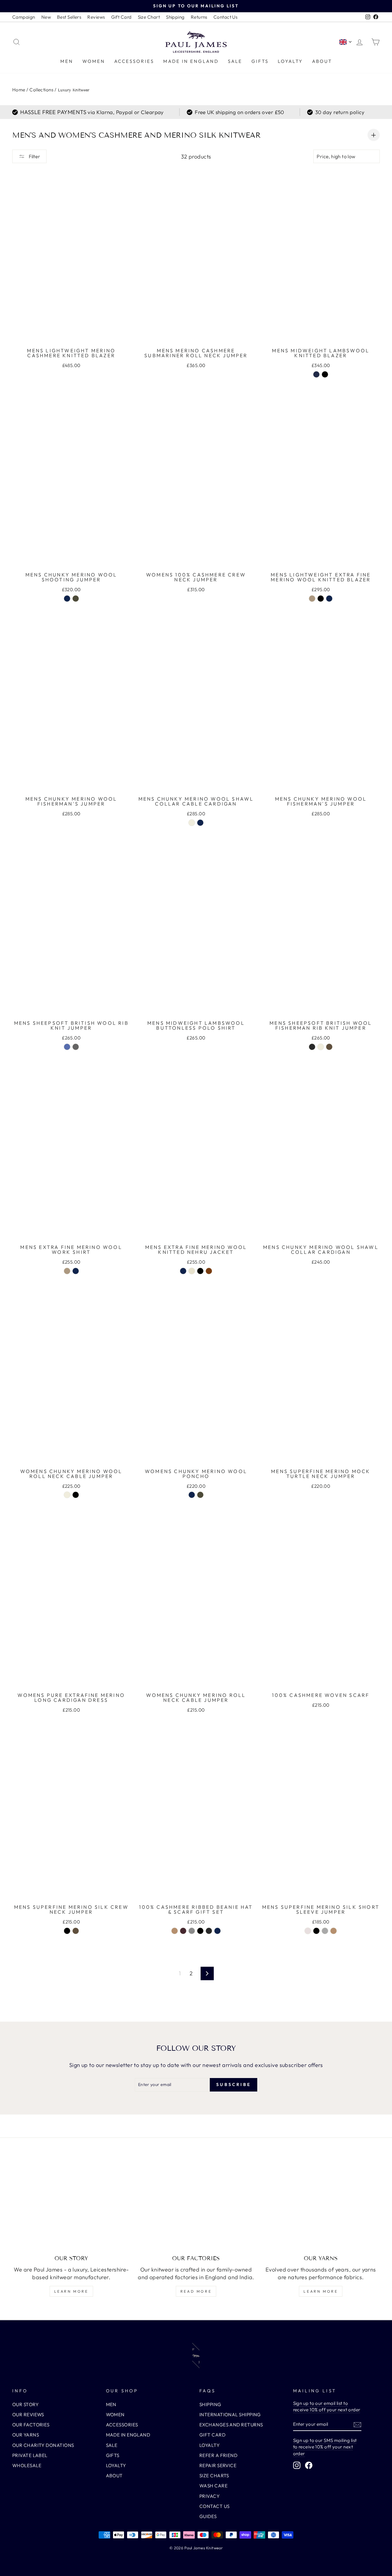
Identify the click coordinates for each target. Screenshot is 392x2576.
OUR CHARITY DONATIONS (43, 2445)
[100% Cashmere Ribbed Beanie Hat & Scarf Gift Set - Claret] (183, 1931)
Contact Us (226, 17)
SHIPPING (210, 2404)
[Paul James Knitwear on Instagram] (297, 2465)
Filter (34, 156)
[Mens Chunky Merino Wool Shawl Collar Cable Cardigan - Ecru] (192, 823)
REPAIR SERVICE (218, 2465)
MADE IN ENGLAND (191, 61)
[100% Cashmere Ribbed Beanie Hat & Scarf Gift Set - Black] (200, 1931)
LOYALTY (290, 61)
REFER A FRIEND (218, 2455)
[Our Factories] (196, 2205)
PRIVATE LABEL (30, 2455)
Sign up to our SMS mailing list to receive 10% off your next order (325, 2447)
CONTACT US (215, 2506)
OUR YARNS (26, 2435)
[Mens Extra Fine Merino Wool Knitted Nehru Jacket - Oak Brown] (209, 1271)
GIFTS (260, 61)
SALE (235, 61)
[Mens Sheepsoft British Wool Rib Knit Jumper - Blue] (67, 1047)
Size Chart (149, 17)
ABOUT (322, 61)
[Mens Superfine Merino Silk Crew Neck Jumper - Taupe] (76, 1931)
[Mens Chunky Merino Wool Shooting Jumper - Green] (76, 599)
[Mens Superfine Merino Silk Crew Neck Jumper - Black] (67, 1931)
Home (19, 90)
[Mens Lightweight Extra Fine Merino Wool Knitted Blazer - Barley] (312, 599)
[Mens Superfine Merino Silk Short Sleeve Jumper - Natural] (308, 1931)
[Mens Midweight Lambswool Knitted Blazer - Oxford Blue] (316, 374)
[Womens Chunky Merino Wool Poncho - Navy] (192, 1495)
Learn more (71, 2291)
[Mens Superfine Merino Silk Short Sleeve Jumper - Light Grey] (325, 1931)
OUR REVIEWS (28, 2415)
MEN (67, 61)
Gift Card (121, 17)
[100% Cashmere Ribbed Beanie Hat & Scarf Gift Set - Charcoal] (209, 1931)
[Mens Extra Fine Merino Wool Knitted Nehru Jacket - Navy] (183, 1271)
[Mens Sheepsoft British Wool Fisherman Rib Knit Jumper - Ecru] (321, 1047)
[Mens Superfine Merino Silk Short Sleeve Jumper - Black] (316, 1931)
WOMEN (94, 61)
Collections (41, 90)
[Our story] (71, 2205)
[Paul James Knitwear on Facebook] (309, 2465)
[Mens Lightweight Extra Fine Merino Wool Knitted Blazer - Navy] (329, 599)
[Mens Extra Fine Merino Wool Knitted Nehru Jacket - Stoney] (192, 1271)
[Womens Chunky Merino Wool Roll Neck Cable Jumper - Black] (76, 1495)
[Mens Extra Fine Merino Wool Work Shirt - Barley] (67, 1271)
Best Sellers (69, 17)
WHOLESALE (27, 2465)
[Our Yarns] (321, 2205)
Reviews (96, 17)
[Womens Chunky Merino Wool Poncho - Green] (200, 1495)
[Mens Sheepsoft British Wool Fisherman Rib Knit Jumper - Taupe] (329, 1047)
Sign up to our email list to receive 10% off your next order (327, 2406)
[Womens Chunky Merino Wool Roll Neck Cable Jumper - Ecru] (67, 1495)
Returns (199, 17)
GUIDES (208, 2516)
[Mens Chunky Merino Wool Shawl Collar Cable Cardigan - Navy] (200, 823)
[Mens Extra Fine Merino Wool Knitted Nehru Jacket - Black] (200, 1271)
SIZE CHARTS (214, 2476)
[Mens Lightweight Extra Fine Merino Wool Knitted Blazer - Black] (321, 599)
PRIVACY (209, 2496)
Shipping (175, 17)
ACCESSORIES (134, 61)
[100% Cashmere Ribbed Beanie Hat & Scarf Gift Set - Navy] (217, 1931)
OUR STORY (25, 2404)
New (46, 17)
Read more (196, 2291)
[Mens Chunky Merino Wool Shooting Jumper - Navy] (67, 599)
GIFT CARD (212, 2435)
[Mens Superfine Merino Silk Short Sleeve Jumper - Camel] (334, 1931)
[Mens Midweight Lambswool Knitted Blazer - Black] (325, 374)
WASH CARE (213, 2486)
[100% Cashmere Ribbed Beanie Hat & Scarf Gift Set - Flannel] (192, 1931)
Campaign (24, 17)
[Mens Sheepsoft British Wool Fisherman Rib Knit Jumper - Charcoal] (312, 1047)
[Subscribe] (357, 2424)
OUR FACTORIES (31, 2425)
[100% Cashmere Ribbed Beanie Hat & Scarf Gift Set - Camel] (175, 1931)
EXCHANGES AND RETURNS (231, 2425)
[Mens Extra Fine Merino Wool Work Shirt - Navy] (76, 1271)
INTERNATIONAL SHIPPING (230, 2415)
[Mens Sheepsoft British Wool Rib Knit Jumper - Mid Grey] (76, 1047)
